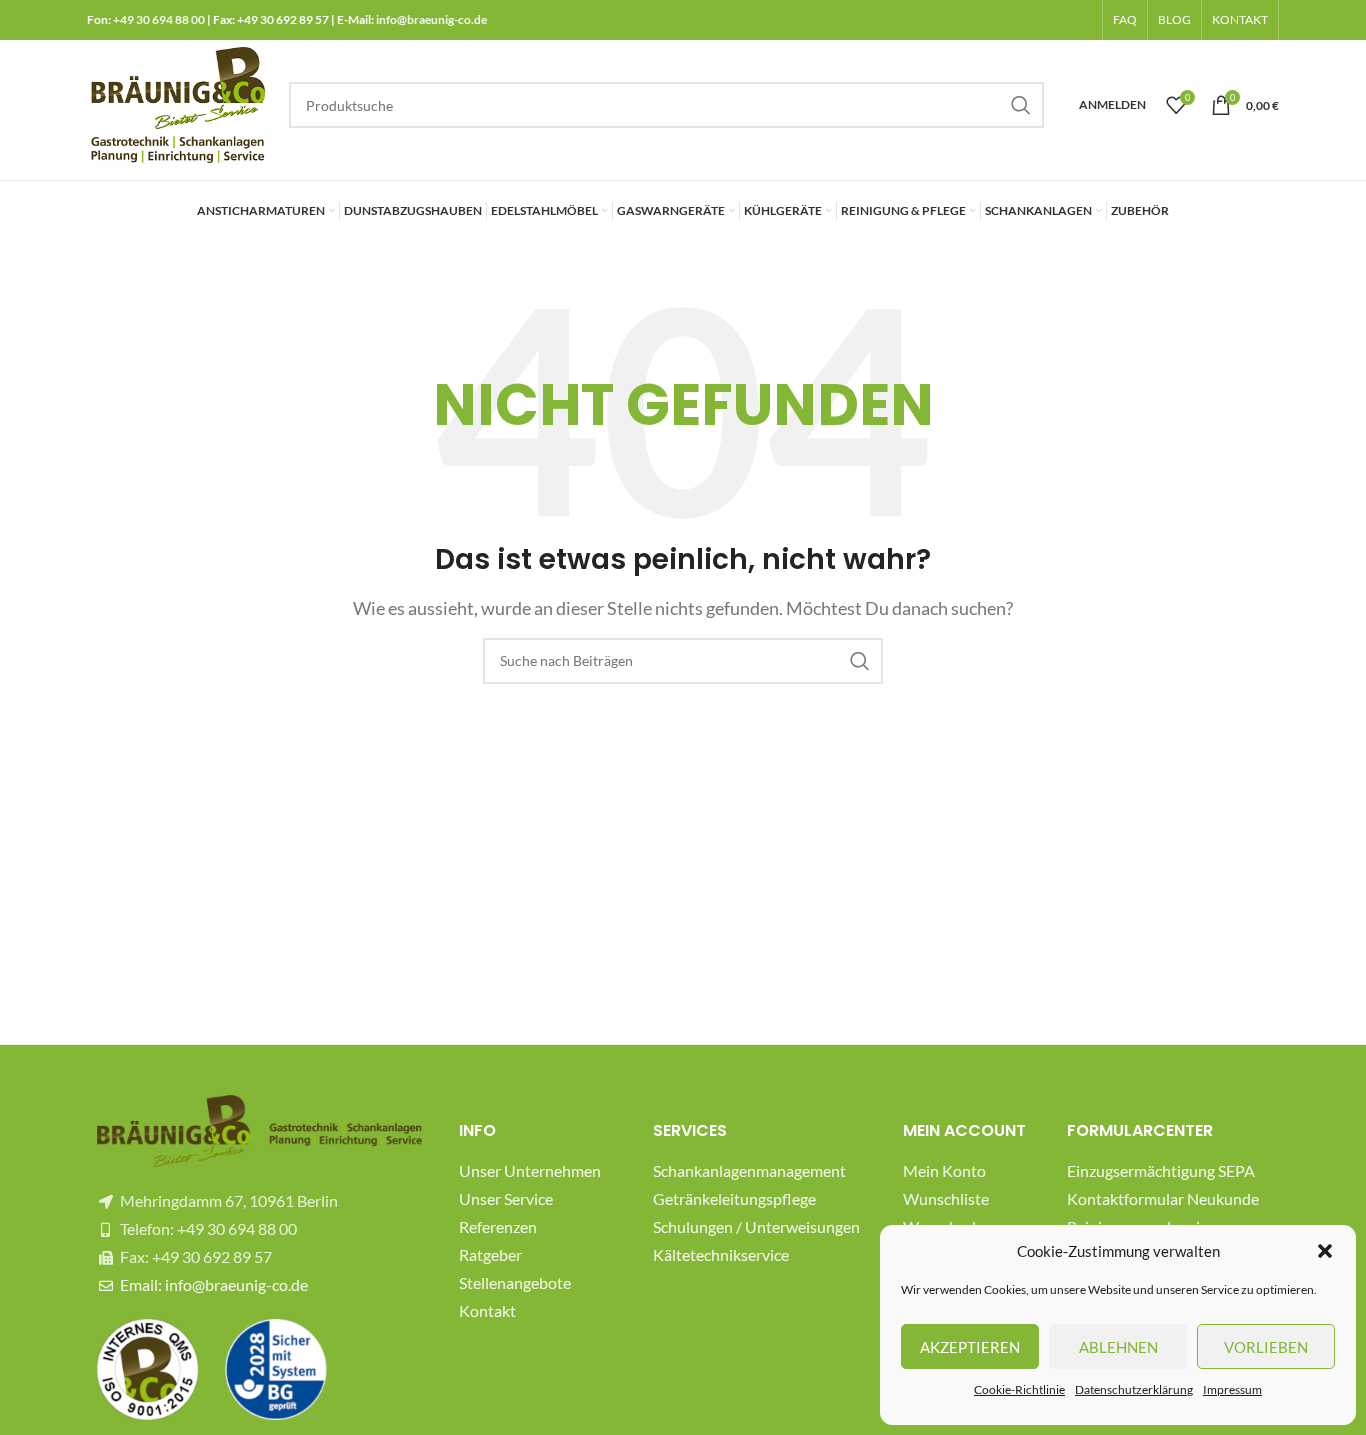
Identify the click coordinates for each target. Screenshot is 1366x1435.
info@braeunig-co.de (431, 19)
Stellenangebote (515, 1282)
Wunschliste (946, 1198)
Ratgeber (490, 1254)
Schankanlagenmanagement (749, 1170)
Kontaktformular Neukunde (1163, 1198)
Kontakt (487, 1310)
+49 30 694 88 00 (159, 19)
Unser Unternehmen (530, 1170)
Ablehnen (1118, 1347)
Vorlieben (1266, 1347)
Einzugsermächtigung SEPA (1161, 1170)
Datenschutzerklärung (1134, 1389)
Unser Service (506, 1198)
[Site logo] (178, 102)
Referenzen (498, 1226)
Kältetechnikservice (721, 1254)
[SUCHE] (1021, 105)
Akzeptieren (970, 1347)
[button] (1325, 1251)
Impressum (1232, 1389)
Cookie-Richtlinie (1019, 1389)
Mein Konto (944, 1170)
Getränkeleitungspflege (734, 1198)
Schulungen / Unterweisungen (756, 1226)
